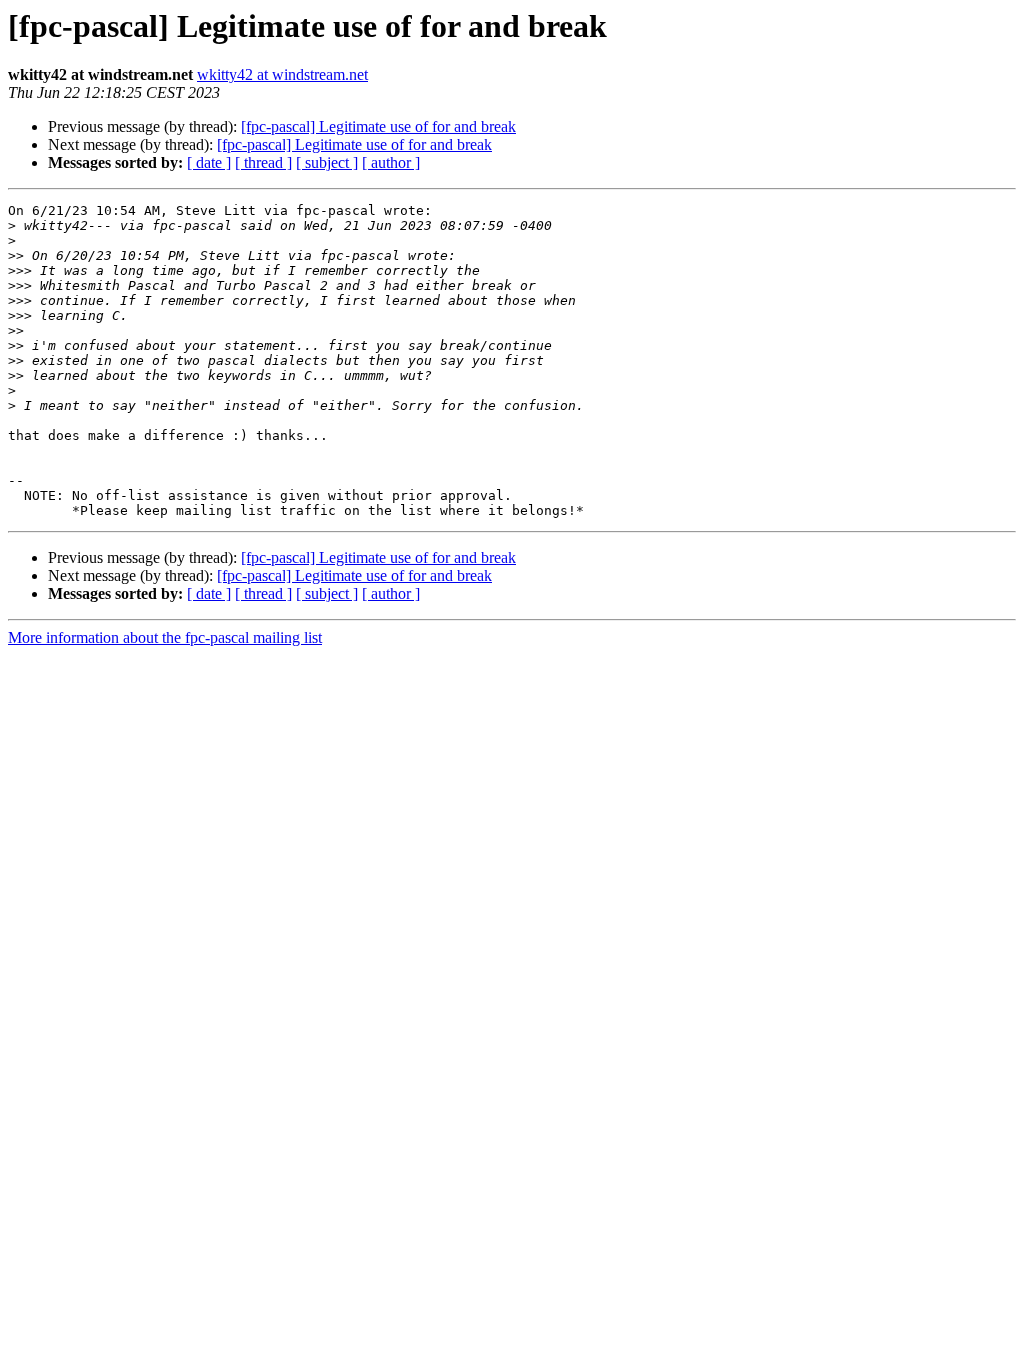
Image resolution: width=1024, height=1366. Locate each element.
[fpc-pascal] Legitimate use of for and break (378, 126)
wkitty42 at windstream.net (282, 74)
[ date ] (209, 162)
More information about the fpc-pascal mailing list (165, 637)
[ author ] (391, 162)
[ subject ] (327, 162)
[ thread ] (263, 162)
